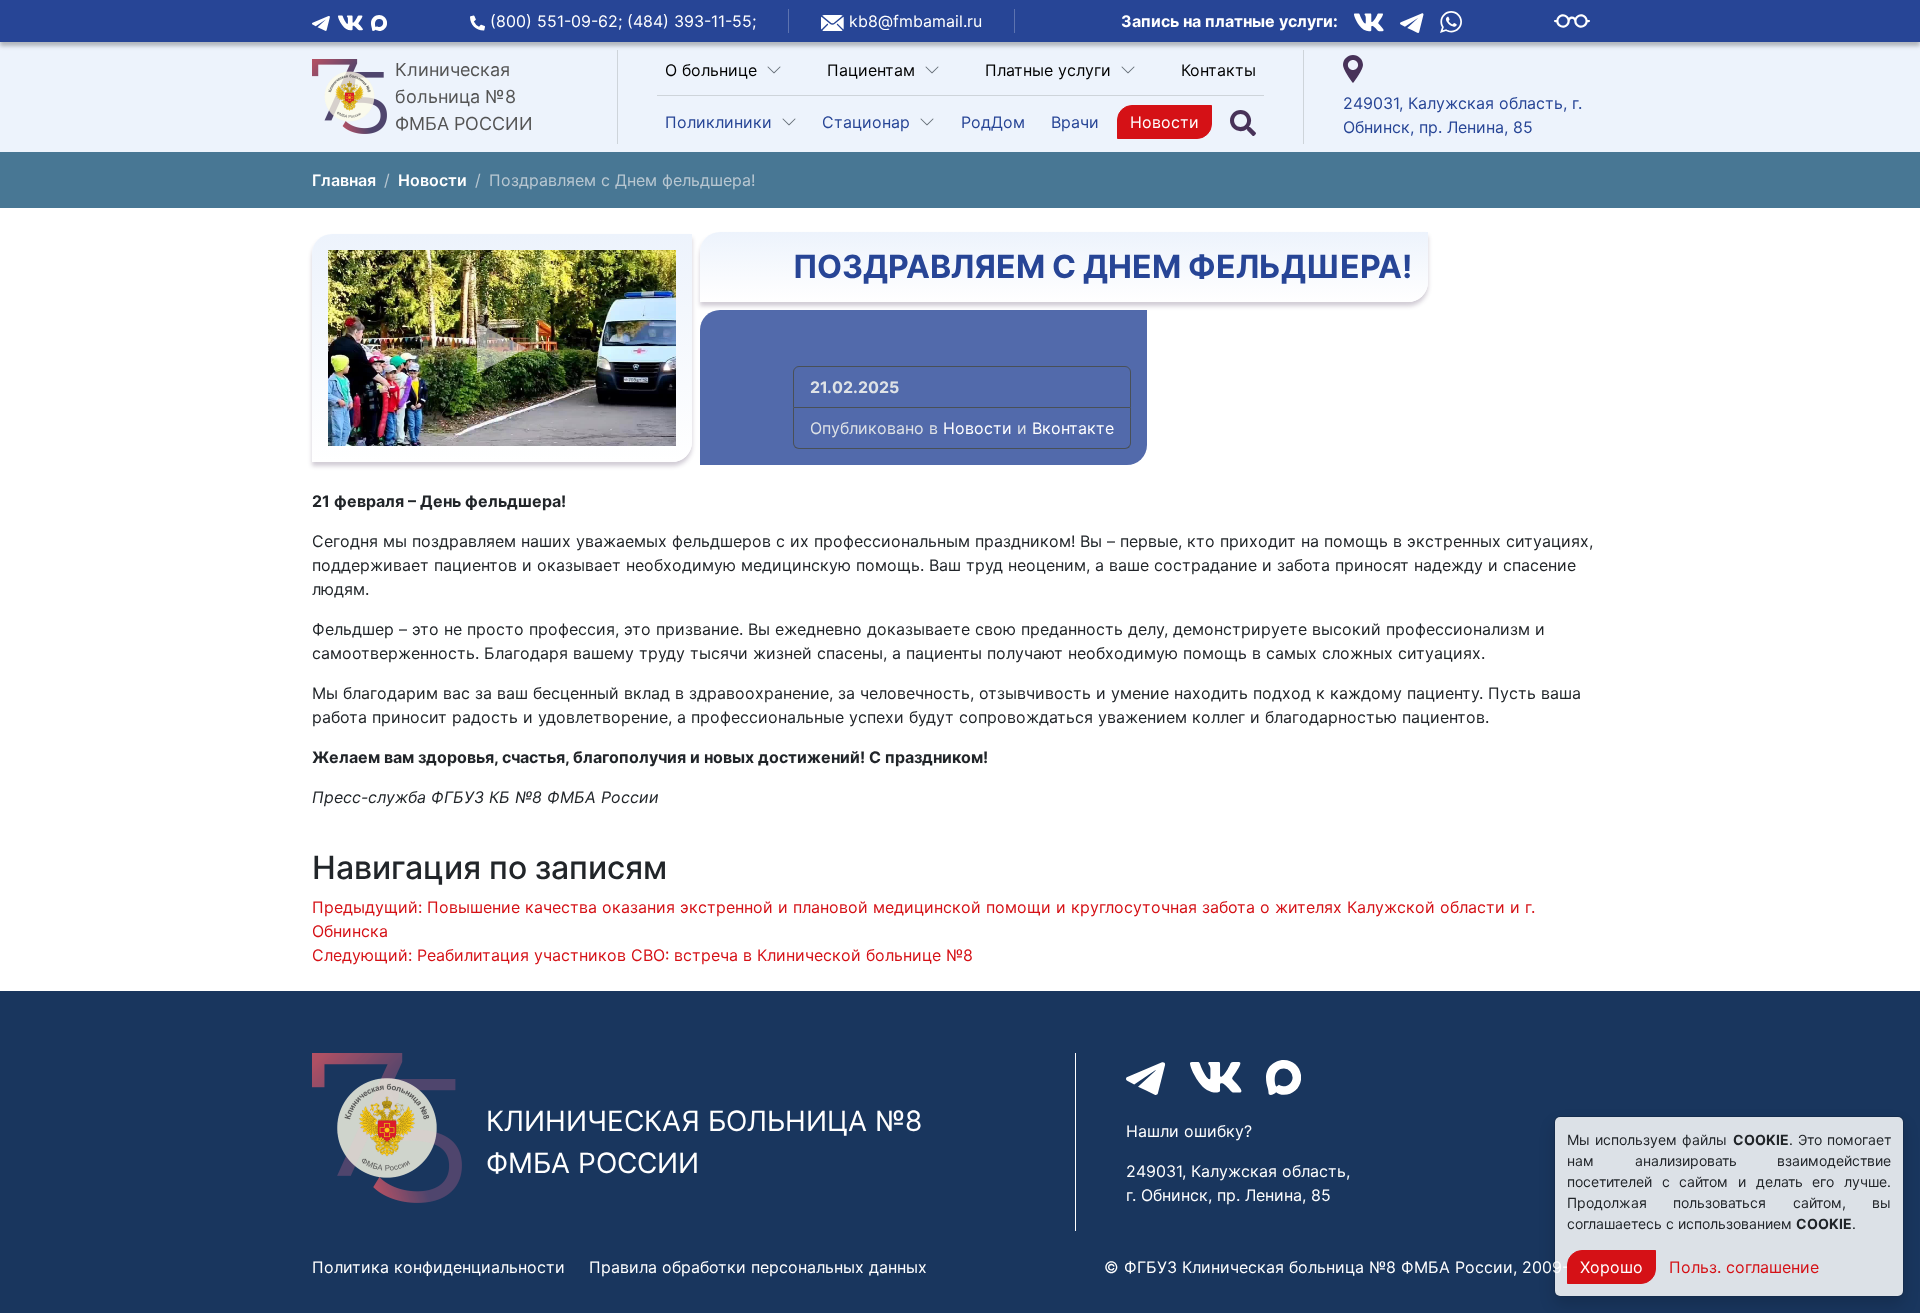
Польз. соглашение (1744, 1267)
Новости (1164, 122)
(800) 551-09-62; (558, 21)
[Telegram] (321, 21)
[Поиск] (1243, 122)
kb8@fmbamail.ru (915, 21)
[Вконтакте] (350, 21)
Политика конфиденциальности (438, 1267)
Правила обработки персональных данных (758, 1267)
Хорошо (1611, 1267)
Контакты (1218, 70)
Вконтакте (1073, 428)
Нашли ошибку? (1189, 1131)
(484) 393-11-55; (691, 21)
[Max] (379, 21)
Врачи (1075, 122)
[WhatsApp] (1451, 21)
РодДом (993, 122)
